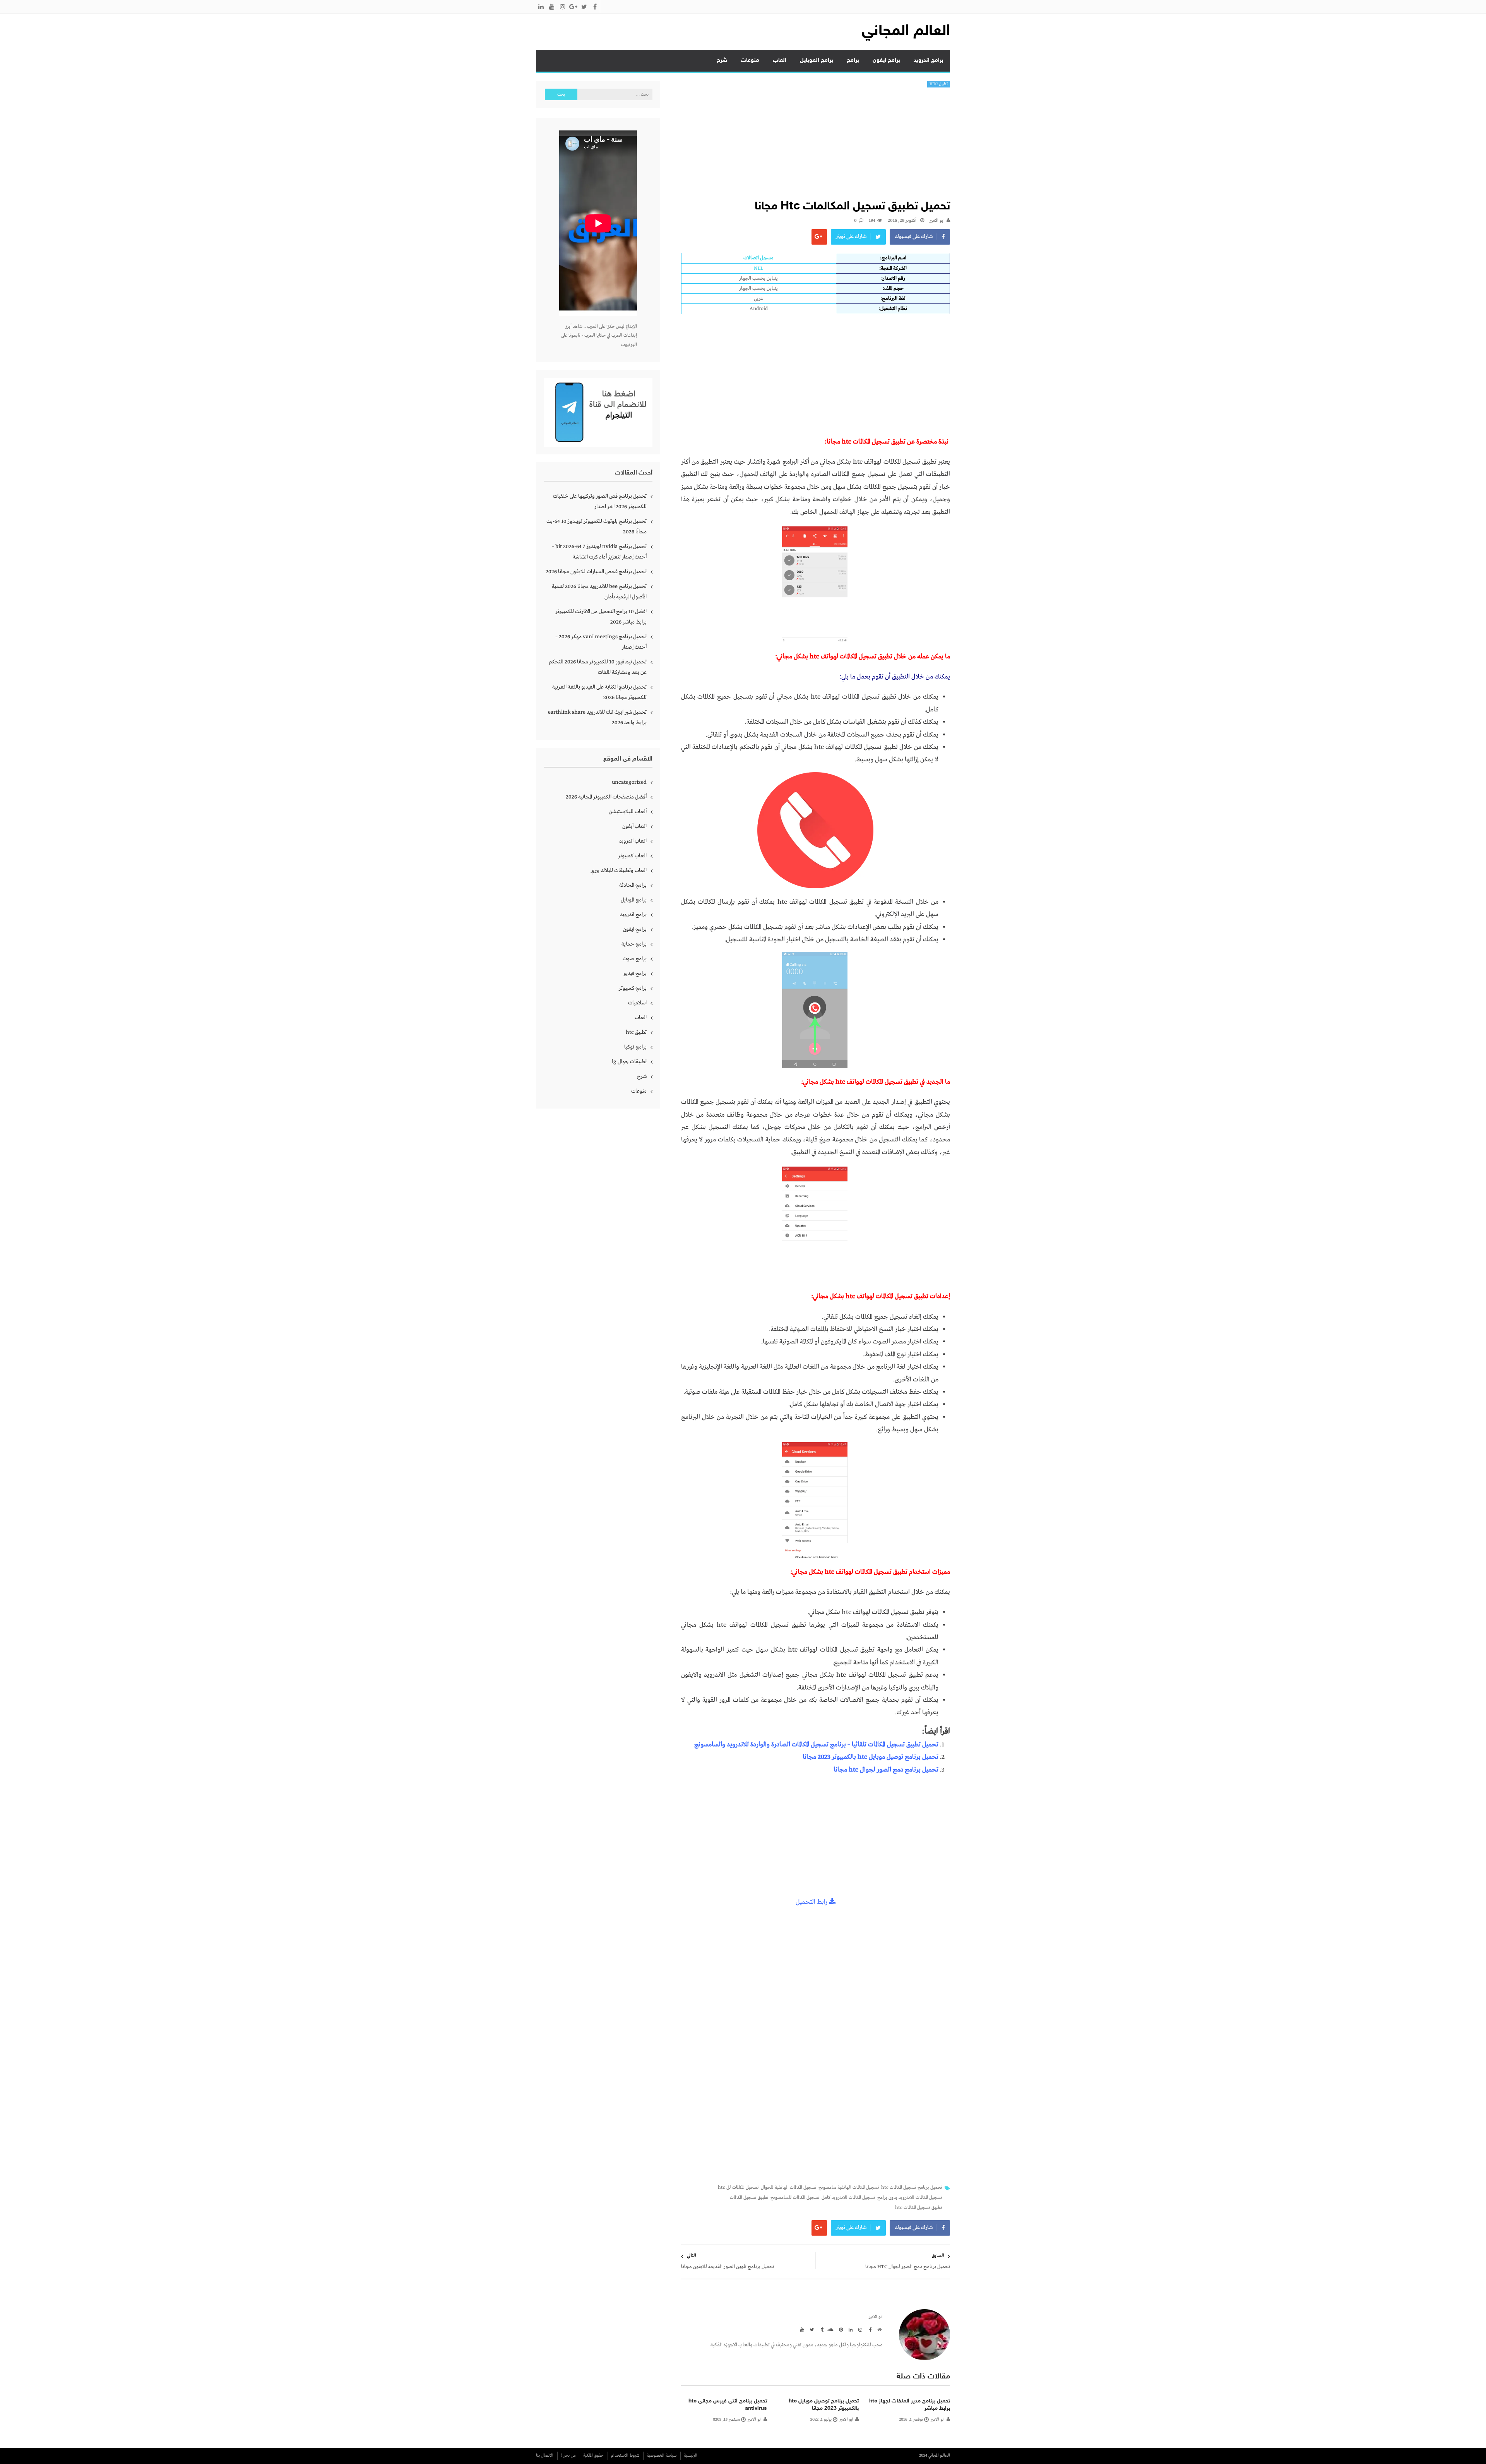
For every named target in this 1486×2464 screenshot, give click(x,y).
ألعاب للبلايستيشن (628, 812)
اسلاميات (637, 1003)
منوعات (750, 61)
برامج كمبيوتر (633, 988)
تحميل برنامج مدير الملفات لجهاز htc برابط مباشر (910, 2405)
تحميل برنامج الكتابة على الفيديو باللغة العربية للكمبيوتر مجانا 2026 (599, 692)
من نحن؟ (568, 2455)
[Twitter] (811, 2329)
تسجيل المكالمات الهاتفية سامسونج (849, 2188)
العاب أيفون (634, 826)
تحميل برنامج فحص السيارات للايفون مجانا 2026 (596, 572)
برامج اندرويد (929, 61)
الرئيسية (691, 2455)
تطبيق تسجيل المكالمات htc (919, 2208)
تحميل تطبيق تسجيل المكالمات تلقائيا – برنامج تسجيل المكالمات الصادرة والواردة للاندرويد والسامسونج (816, 1745)
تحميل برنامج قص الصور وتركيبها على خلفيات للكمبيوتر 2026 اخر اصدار (600, 501)
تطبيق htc (939, 84)
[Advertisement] (815, 146)
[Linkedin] (849, 2329)
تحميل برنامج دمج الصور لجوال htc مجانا (886, 1770)
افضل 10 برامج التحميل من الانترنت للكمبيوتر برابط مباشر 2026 (601, 617)
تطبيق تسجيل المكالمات (749, 2198)
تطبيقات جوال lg (629, 1062)
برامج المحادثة (633, 885)
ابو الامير (937, 221)
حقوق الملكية (593, 2455)
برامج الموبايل (817, 61)
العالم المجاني (906, 32)
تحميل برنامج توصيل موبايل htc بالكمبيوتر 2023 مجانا (871, 1757)
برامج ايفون (886, 61)
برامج (853, 61)
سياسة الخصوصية (662, 2455)
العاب (780, 61)
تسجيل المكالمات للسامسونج (795, 2198)
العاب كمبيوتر (632, 856)
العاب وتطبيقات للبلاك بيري (619, 870)
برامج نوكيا (635, 1047)
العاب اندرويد (633, 841)
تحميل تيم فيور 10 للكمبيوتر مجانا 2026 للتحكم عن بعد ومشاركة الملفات (598, 667)
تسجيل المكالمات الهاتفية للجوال (789, 2188)
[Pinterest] (840, 2329)
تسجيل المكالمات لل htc (738, 2188)
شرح (722, 61)
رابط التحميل (812, 1902)
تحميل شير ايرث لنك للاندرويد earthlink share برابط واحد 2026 (597, 717)
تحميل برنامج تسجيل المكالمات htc (912, 2188)
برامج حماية (634, 944)
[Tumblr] (820, 2329)
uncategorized (629, 782)
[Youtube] (801, 2329)
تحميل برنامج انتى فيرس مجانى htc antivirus (728, 2405)
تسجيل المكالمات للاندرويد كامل (848, 2198)
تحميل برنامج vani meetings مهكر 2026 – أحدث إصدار (601, 642)
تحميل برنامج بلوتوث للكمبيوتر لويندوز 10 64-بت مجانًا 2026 (597, 527)
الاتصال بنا (545, 2455)
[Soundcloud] (830, 2329)
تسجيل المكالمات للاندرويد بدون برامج (910, 2198)
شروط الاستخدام (625, 2455)
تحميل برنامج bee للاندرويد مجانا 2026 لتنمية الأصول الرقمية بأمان (599, 592)
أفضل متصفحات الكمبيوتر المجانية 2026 (606, 797)
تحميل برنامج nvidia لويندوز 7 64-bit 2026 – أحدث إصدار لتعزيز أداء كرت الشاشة (599, 552)
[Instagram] (859, 2329)
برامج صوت (635, 959)
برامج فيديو (635, 973)
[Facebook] (869, 2329)
